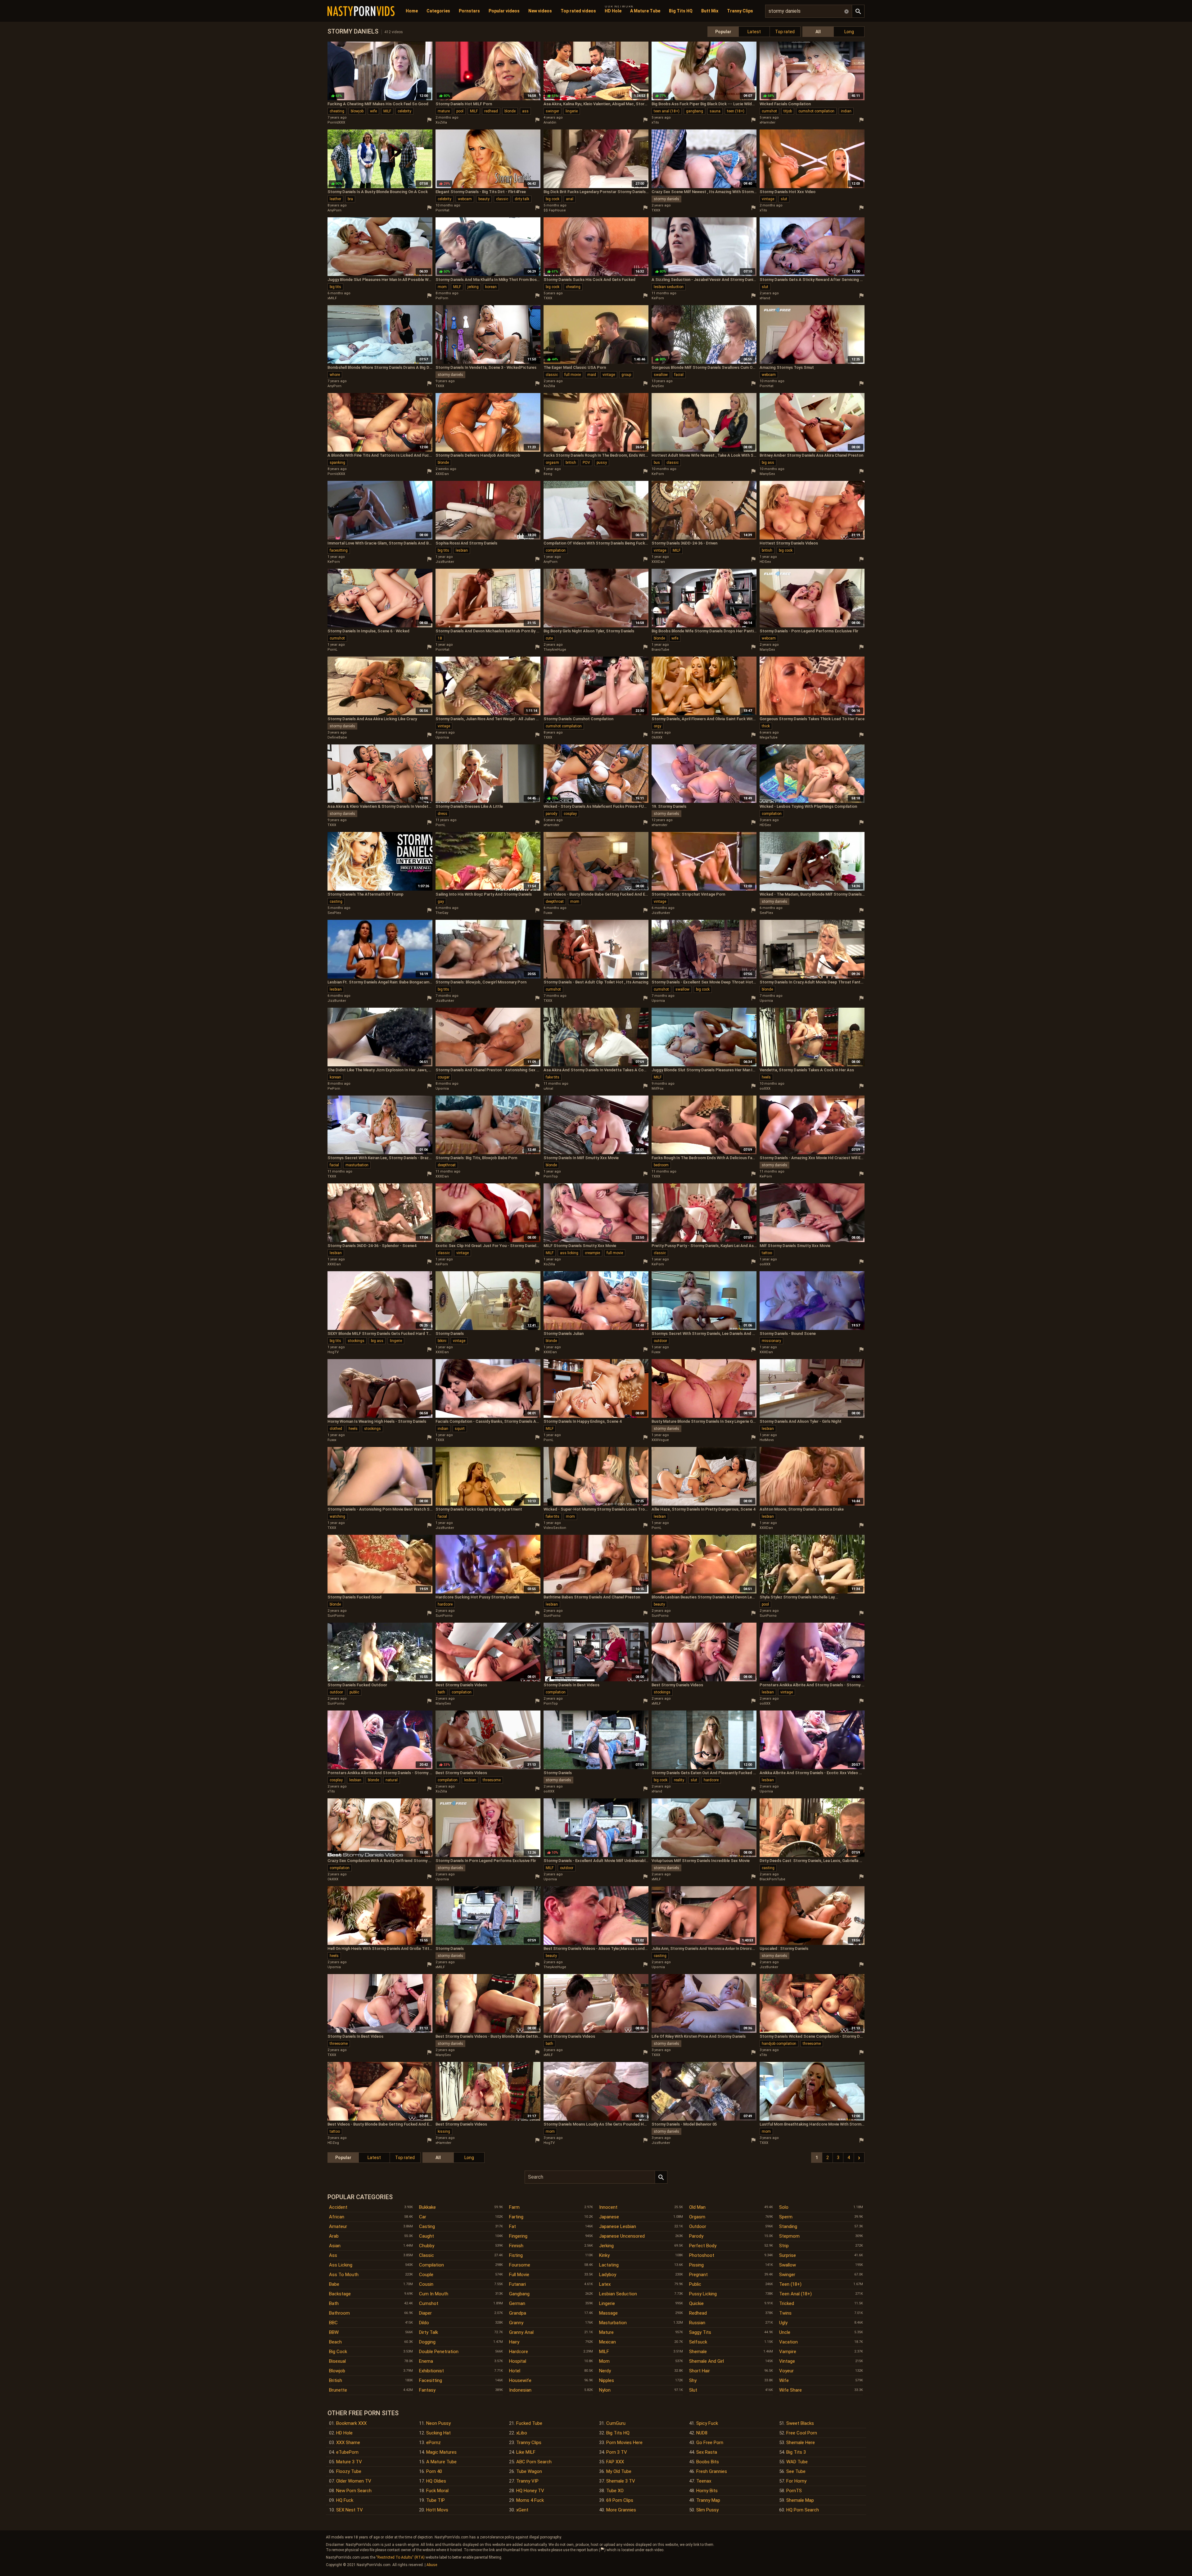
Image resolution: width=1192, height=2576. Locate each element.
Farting (516, 2217)
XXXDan (442, 474)
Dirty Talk (429, 2332)
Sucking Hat (438, 2433)
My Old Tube (619, 2471)
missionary (771, 1341)
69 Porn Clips (620, 2500)
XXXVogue (660, 1440)
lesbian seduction (669, 287)
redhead (491, 111)
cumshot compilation (816, 111)
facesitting (339, 550)
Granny (516, 2323)
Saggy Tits (700, 2332)
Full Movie (519, 2275)
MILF (387, 111)
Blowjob (337, 2371)
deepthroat (555, 902)
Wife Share (790, 2390)
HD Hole (613, 11)
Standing (788, 2226)
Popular (723, 32)
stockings (356, 1341)
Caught (427, 2236)
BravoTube (660, 650)
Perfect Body (703, 2246)
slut (784, 199)
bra (350, 199)
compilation (556, 550)
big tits (335, 287)
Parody (696, 2236)
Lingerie (607, 2303)
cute (549, 638)
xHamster (768, 122)
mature (444, 111)
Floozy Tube (349, 2471)
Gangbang (519, 2294)
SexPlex (334, 913)
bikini (442, 1341)
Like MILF (526, 2452)
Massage (608, 2313)
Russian (697, 2323)
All (818, 32)
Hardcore (519, 2352)
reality (679, 1780)
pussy (602, 463)
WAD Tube (797, 2462)
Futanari (517, 2284)
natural (392, 1780)
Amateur (338, 2226)
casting (336, 902)
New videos (540, 11)
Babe (334, 2284)
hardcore (445, 1604)
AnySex (658, 386)
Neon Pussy (438, 2423)
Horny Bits (707, 2491)
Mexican (607, 2342)
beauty (484, 199)
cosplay (570, 814)
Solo (784, 2207)
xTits (655, 122)
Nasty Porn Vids (361, 11)
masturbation (357, 1165)
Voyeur (786, 2371)
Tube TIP (436, 2500)
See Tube (796, 2471)
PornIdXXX (336, 122)
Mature (606, 2332)
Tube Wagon (529, 2471)
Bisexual (337, 2361)
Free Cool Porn (802, 2433)
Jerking (606, 2246)
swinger (552, 111)
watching (337, 1516)
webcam (465, 199)
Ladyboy (608, 2275)
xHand (765, 298)
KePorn (658, 298)
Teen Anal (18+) (795, 2294)
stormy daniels (666, 199)
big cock (553, 199)
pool (460, 111)
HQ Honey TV (530, 2491)
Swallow (788, 2265)
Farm (514, 2207)
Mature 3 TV (349, 2462)
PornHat (442, 210)
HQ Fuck (345, 2500)
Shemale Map (800, 2500)
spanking (337, 463)
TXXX (656, 210)
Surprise (788, 2255)
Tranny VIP (527, 2481)
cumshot (769, 111)
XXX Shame (348, 2443)
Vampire (788, 2352)
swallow (661, 375)
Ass (333, 2255)
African (337, 2217)
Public (695, 2284)
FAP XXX (615, 2462)
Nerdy (605, 2371)
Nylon (605, 2390)
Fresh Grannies (712, 2471)
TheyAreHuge (555, 650)
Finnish (516, 2246)
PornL (332, 650)
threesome (492, 1780)
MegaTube (769, 737)
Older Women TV (354, 2481)
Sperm (786, 2217)
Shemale (698, 2352)
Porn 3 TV (617, 2452)
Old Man (697, 2207)
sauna (715, 111)
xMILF (332, 298)
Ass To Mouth (344, 2275)
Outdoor (698, 2226)
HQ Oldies (436, 2481)
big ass (768, 463)
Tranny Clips (740, 11)
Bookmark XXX (351, 2423)
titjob (788, 111)
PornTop (551, 1176)
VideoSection (555, 1528)
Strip (784, 2246)
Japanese (609, 2217)
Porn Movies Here (624, 2443)
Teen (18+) (790, 2284)
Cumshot (429, 2303)
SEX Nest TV (350, 2510)
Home (412, 11)
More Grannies (621, 2510)
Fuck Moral (437, 2491)
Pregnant (698, 2275)
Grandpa (518, 2313)
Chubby (427, 2246)
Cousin (426, 2284)
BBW (334, 2332)
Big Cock (338, 2352)
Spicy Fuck (707, 2423)
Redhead (698, 2313)
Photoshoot (702, 2255)
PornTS (794, 2491)
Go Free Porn (710, 2443)
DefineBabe (337, 737)
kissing (444, 2131)
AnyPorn (334, 210)
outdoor (660, 1341)
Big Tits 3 (796, 2452)
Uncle (785, 2332)
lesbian (462, 550)
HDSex (765, 562)
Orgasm (697, 2217)
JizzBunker (445, 562)
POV (586, 463)
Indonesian (520, 2390)
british (571, 463)
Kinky (604, 2255)
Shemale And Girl (707, 2361)
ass (525, 111)
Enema (426, 2361)
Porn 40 (434, 2471)
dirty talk (522, 199)
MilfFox (657, 1089)
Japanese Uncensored (622, 2236)
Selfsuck (698, 2342)
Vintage (787, 2361)
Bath (334, 2303)
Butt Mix (710, 11)
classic (502, 199)
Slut (693, 2390)
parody (551, 814)
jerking (473, 287)
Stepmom (789, 2236)
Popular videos (504, 11)
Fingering (518, 2236)
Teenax (704, 2481)
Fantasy (427, 2390)
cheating (337, 111)
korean (491, 287)
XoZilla (441, 122)
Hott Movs (437, 2510)
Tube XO (615, 2491)
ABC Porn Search (534, 2462)
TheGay (442, 913)
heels (766, 1077)
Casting (427, 2226)
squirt (460, 1429)
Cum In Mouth (434, 2294)
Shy (693, 2380)
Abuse (432, 2565)
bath (441, 1692)
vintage (768, 199)
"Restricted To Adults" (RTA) (400, 2557)
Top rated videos (578, 11)
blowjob (357, 111)
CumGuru (616, 2423)
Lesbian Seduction (618, 2294)
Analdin (550, 122)
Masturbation (613, 2323)
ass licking (569, 1253)
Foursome (520, 2265)
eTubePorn (347, 2452)
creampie (592, 1253)
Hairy (514, 2342)
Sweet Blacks (800, 2423)
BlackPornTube (772, 1879)
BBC (333, 2323)
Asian (335, 2246)
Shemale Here (801, 2443)
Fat (512, 2226)
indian (846, 111)
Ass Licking (341, 2265)
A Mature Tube (645, 11)
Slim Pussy (707, 2510)
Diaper (425, 2313)
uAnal (548, 1089)
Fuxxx (548, 913)
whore (335, 375)
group (626, 375)
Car (423, 2217)
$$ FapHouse (555, 210)
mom (442, 287)
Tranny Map (708, 2500)
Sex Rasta (707, 2452)
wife (373, 111)
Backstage (340, 2294)
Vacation (788, 2342)
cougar (444, 1077)
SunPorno (336, 1616)
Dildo (424, 2323)
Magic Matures (441, 2452)
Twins (785, 2313)
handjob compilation (779, 2044)
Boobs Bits (708, 2462)
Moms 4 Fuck (530, 2500)
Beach (335, 2342)
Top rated (785, 32)
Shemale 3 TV (621, 2481)
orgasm (552, 463)
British (336, 2380)
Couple (426, 2275)
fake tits (553, 1077)
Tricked (787, 2303)
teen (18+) (736, 111)
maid (592, 375)
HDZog (333, 2143)
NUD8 (702, 2433)
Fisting (516, 2255)
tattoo (767, 1253)
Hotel (515, 2371)
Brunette (338, 2390)
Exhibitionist (431, 2371)
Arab (334, 2236)
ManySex (767, 474)
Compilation (431, 2265)
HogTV (333, 1352)
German (517, 2303)
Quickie (696, 2303)
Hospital (518, 2361)
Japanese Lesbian (618, 2226)
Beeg (548, 474)
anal (570, 199)
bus (657, 463)
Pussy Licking (703, 2294)
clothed (336, 1429)
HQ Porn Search (803, 2510)
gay (441, 902)
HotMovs (767, 1440)
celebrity (404, 111)
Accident (338, 2207)
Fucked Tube (529, 2423)
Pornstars (469, 11)
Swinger (787, 2275)
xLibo (522, 2433)
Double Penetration (439, 2352)
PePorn (442, 298)
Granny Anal (521, 2332)
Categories (438, 11)
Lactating (609, 2265)
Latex (605, 2284)
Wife (784, 2380)
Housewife (520, 2380)
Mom (604, 2361)
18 (440, 638)
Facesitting (431, 2380)
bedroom (661, 1165)
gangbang (695, 111)
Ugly (783, 2323)
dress (442, 814)
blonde (510, 111)
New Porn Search (354, 2491)
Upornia (442, 737)
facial (679, 375)
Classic (427, 2255)
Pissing (696, 2265)
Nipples (607, 2380)
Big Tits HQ (681, 11)
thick (766, 726)
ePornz (433, 2443)
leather (335, 199)
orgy (657, 726)
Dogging (427, 2342)
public (354, 1692)
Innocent (608, 2207)
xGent (522, 2510)
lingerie (572, 111)
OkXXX (657, 737)
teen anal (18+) (667, 111)
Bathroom (339, 2313)
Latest (754, 32)
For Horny (796, 2481)
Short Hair (700, 2371)
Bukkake (427, 2207)
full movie (573, 375)
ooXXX (765, 1089)
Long (849, 32)
